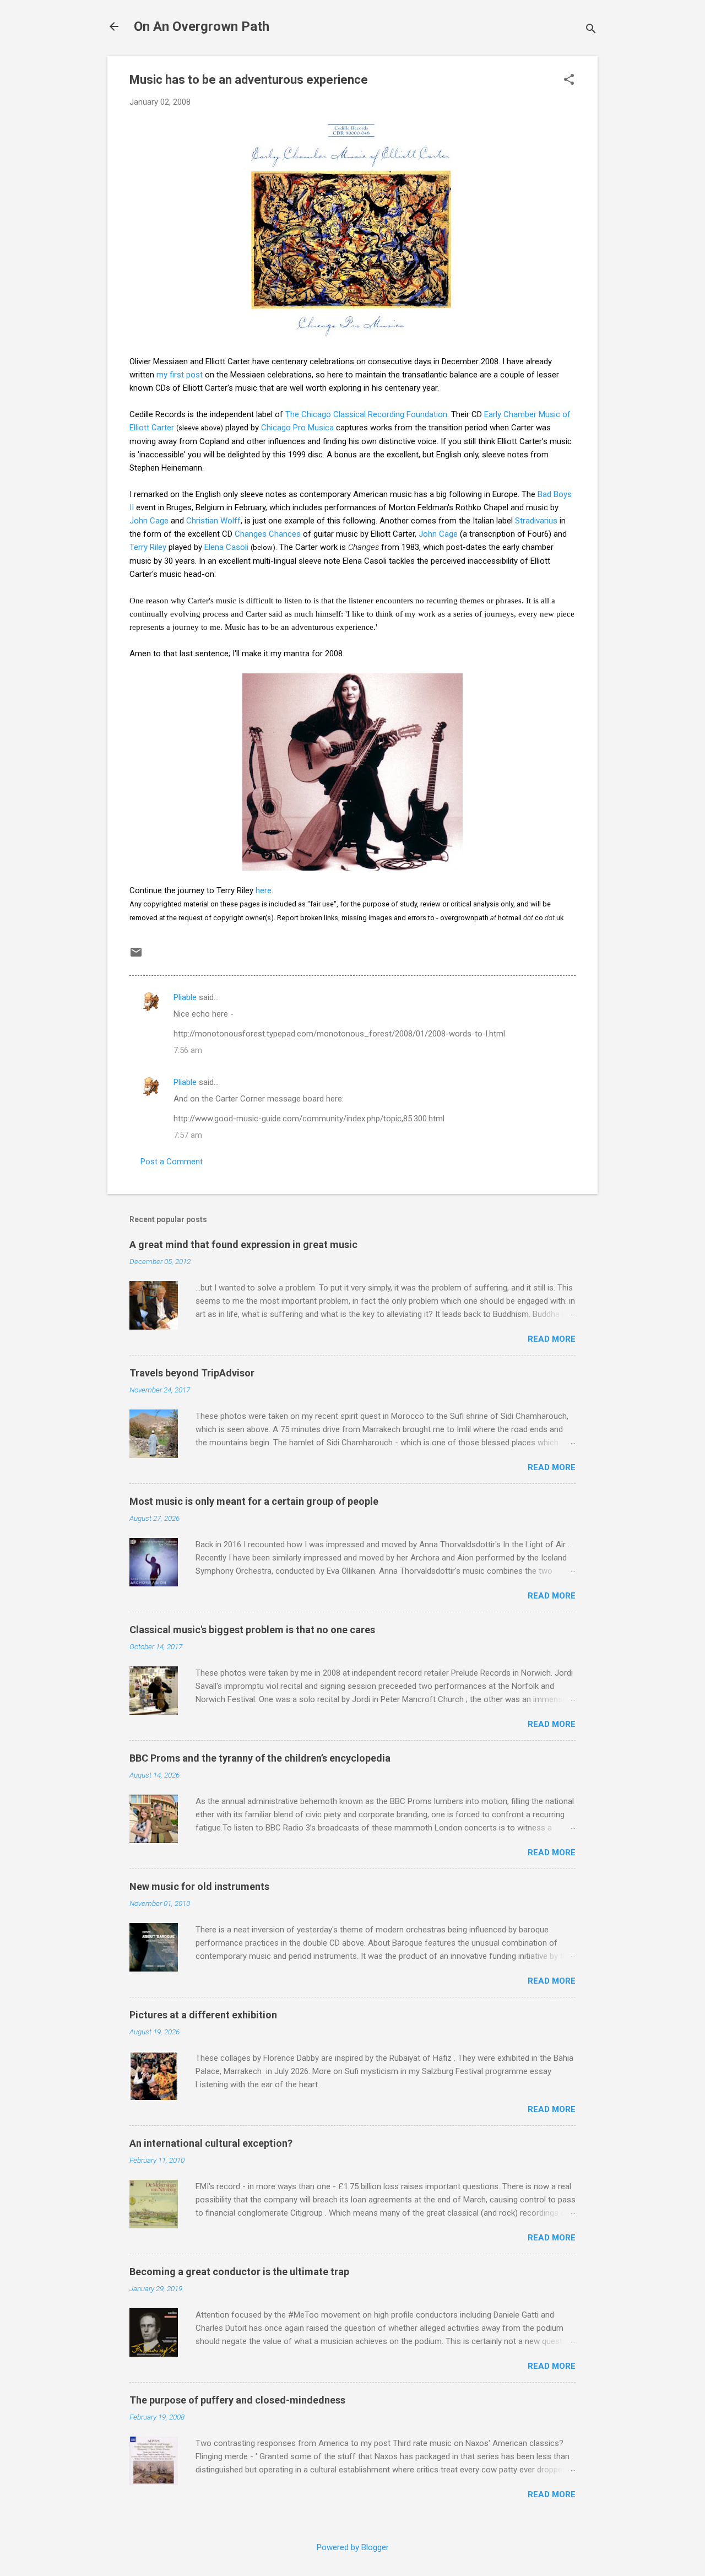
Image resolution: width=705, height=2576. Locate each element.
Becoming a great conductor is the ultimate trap (239, 2272)
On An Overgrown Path (202, 26)
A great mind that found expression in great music (243, 1244)
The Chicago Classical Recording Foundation (366, 414)
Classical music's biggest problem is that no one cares (252, 1630)
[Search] (591, 30)
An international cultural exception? (211, 2143)
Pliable (185, 997)
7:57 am (188, 1135)
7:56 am (188, 1050)
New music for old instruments (199, 1886)
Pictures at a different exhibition (203, 2015)
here (264, 890)
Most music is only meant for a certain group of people (254, 1501)
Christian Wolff (213, 521)
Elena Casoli (226, 547)
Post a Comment (172, 1162)
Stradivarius (536, 521)
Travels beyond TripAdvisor (192, 1373)
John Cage (149, 521)
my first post (180, 375)
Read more (552, 1339)
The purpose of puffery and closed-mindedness (237, 2400)
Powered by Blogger (353, 2547)
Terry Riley (148, 547)
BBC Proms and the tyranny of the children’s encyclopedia (260, 1758)
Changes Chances (268, 534)
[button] (569, 80)
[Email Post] (136, 956)
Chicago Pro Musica (297, 428)
